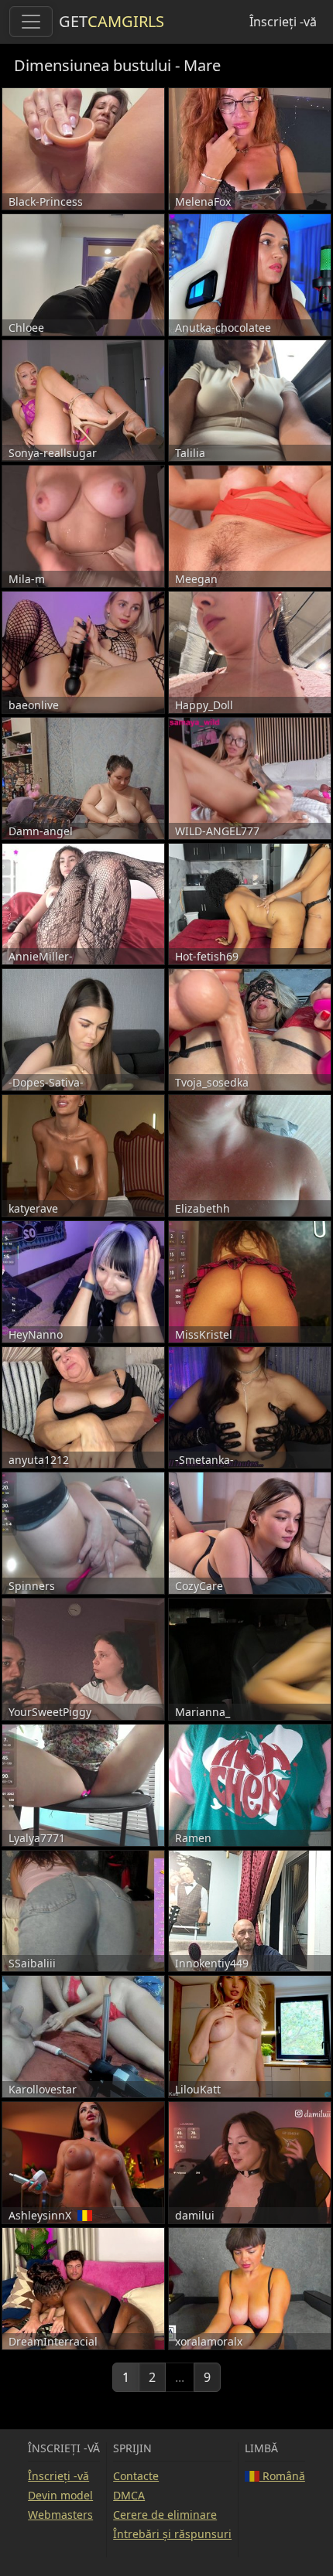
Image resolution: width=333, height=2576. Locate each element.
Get (112, 21)
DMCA (129, 2495)
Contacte (136, 2476)
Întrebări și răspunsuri (172, 2534)
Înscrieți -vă (283, 22)
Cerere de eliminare (165, 2515)
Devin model (60, 2495)
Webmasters (60, 2515)
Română (282, 2476)
